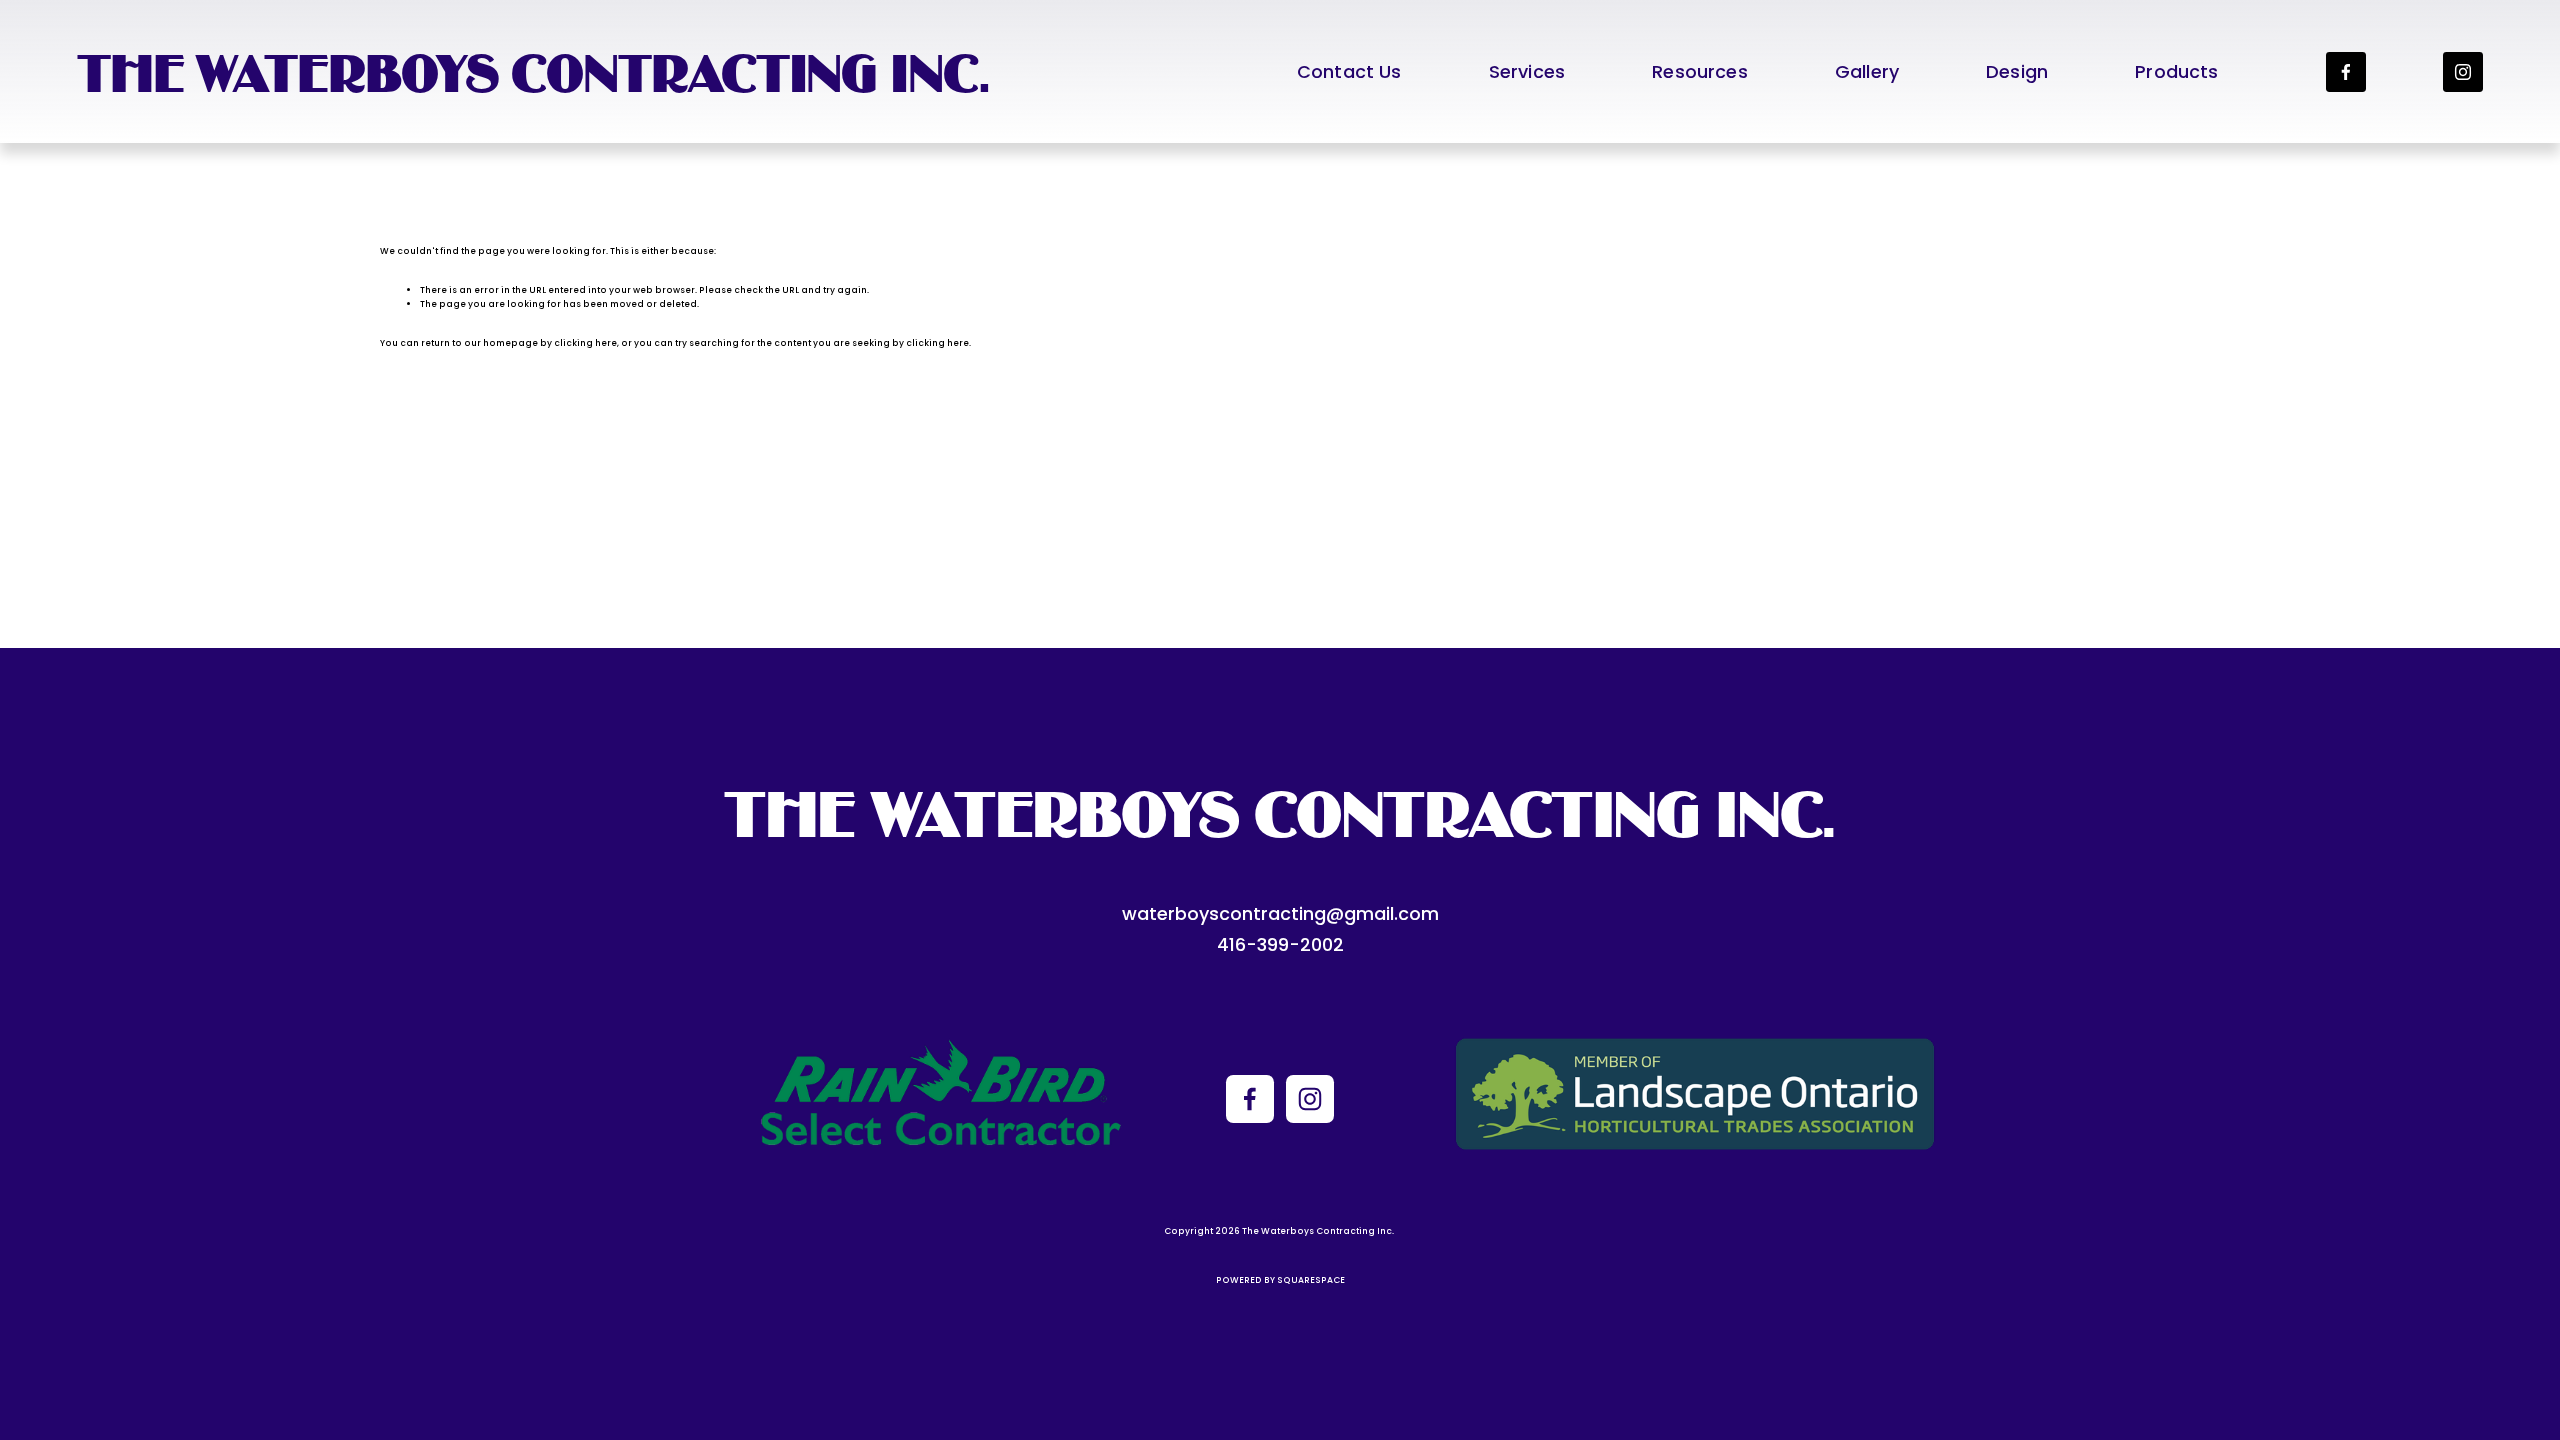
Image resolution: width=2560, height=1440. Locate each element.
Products (2176, 71)
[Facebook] (2346, 72)
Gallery (1867, 71)
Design (2017, 71)
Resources (1700, 71)
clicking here (585, 343)
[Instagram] (2463, 72)
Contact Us (1349, 71)
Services (1527, 71)
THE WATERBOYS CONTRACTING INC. (533, 72)
